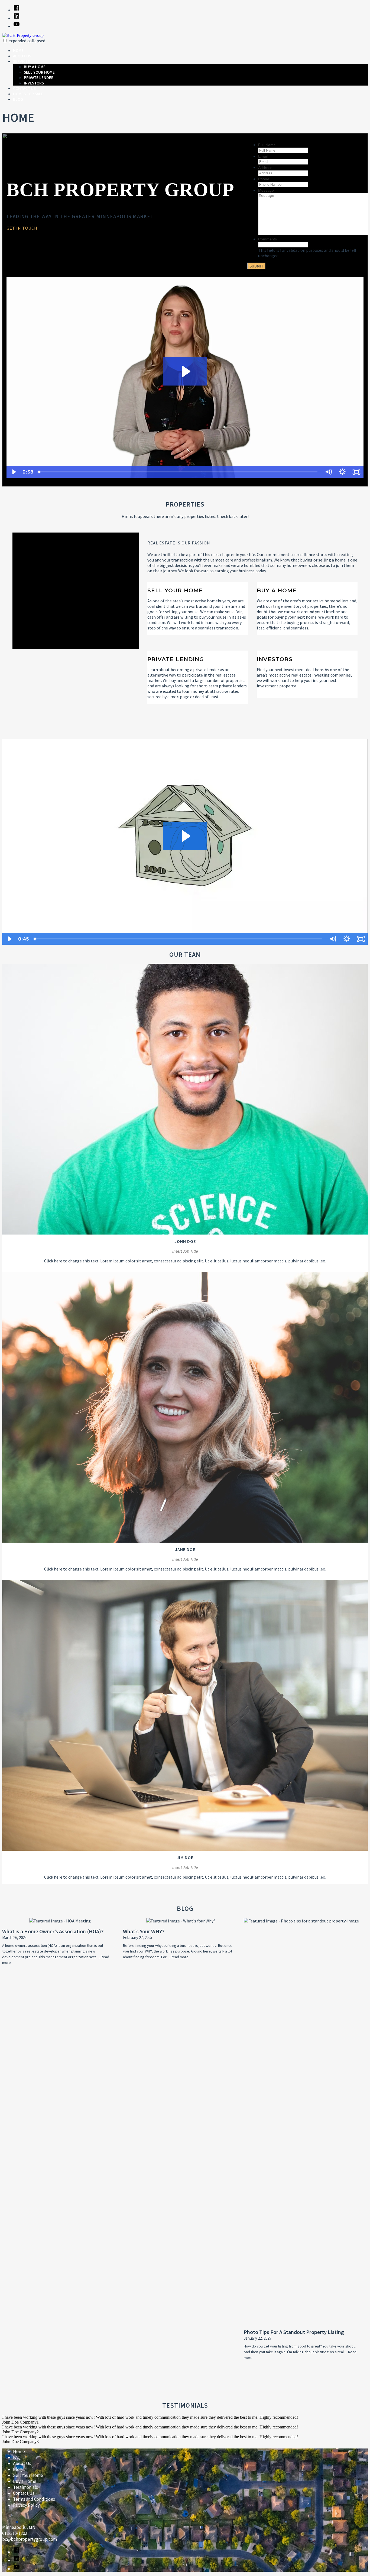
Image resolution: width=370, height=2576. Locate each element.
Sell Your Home (39, 72)
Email (263, 156)
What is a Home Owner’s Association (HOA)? (53, 1931)
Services (21, 61)
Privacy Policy (26, 2505)
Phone (264, 179)
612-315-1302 (15, 2533)
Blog (18, 99)
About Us (22, 56)
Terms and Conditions (34, 2499)
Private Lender (39, 78)
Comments (267, 239)
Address (265, 168)
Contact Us (24, 88)
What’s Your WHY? (144, 1931)
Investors (34, 83)
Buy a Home (35, 67)
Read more (180, 1957)
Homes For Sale (28, 94)
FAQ (17, 2457)
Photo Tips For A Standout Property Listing (294, 2332)
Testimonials (25, 2487)
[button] (5, 40)
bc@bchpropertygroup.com (30, 2539)
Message (266, 190)
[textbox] (123, 228)
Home (18, 50)
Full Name (267, 145)
